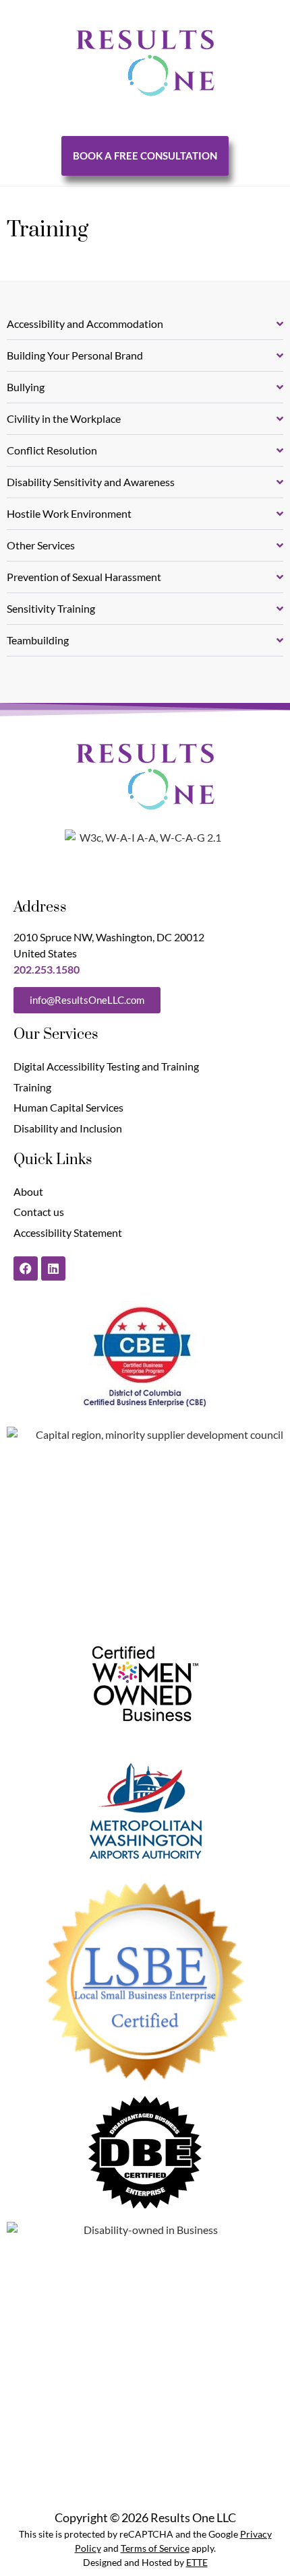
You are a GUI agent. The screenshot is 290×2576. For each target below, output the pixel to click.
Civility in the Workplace (64, 418)
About (28, 1191)
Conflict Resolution (52, 450)
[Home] (145, 63)
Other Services (41, 545)
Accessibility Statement (68, 1232)
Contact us (39, 1212)
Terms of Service (155, 2548)
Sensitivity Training (51, 608)
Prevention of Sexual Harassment (84, 577)
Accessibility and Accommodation (85, 324)
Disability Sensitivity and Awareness (91, 482)
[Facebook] (26, 1268)
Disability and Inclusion (68, 1128)
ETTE (197, 2562)
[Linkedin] (53, 1268)
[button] (145, 324)
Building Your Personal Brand (75, 355)
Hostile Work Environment (69, 513)
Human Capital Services (68, 1107)
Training (32, 1087)
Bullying (26, 387)
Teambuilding (38, 640)
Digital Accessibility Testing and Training (106, 1066)
